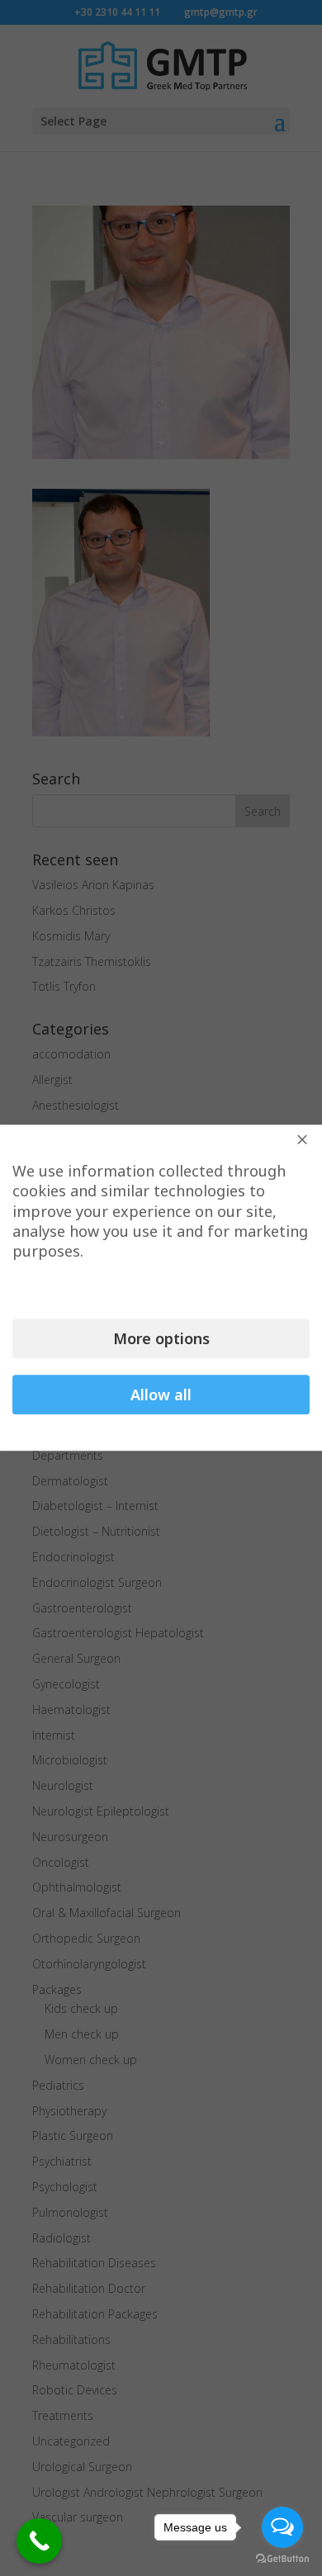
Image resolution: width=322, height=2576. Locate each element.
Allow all (161, 1395)
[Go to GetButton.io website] (282, 2559)
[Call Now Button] (39, 2541)
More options (161, 1339)
